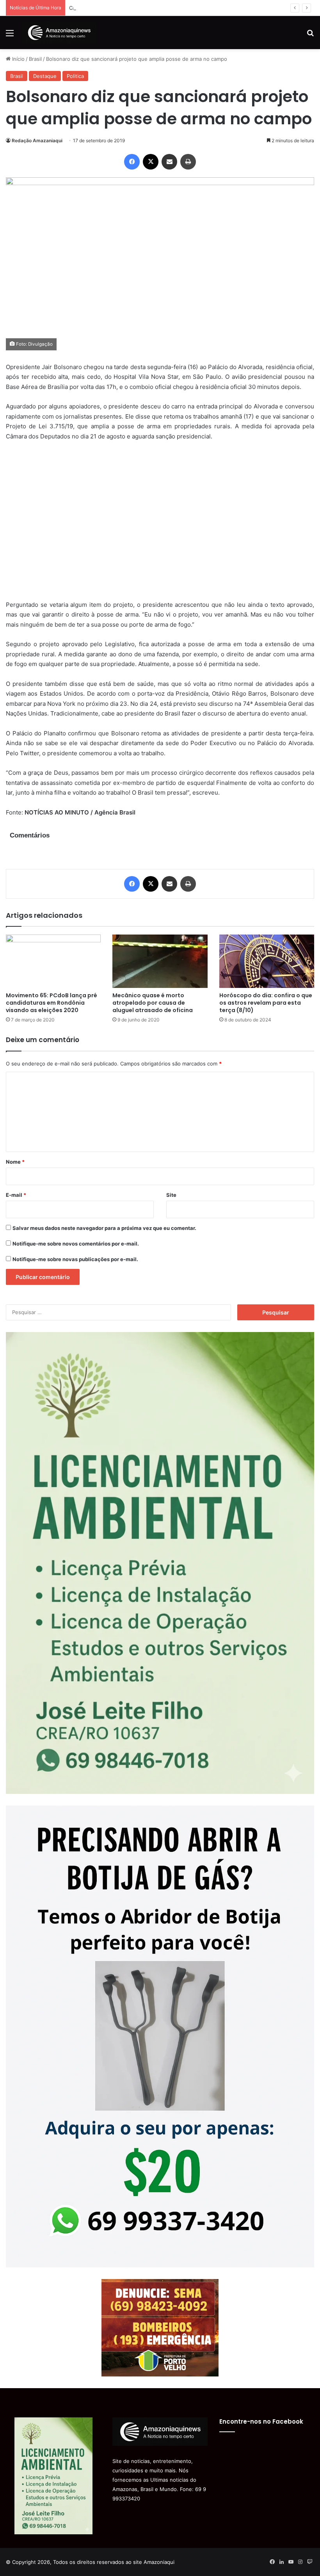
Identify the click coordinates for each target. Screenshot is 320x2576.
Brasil (35, 59)
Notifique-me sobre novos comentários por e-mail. (76, 1244)
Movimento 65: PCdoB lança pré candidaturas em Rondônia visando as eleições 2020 (52, 1003)
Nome (15, 1162)
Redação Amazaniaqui (37, 140)
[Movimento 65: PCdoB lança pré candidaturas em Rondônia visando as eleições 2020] (53, 961)
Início (18, 59)
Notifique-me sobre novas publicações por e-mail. (75, 1259)
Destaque (45, 76)
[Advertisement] (160, 525)
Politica (75, 76)
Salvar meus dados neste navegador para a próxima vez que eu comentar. (104, 1228)
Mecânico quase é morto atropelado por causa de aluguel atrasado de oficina (153, 1003)
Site (171, 1195)
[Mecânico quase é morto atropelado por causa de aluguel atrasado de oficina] (160, 961)
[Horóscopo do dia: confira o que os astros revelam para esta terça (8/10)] (267, 961)
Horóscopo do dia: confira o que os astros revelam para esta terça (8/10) (266, 1003)
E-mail (16, 1195)
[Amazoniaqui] (59, 33)
